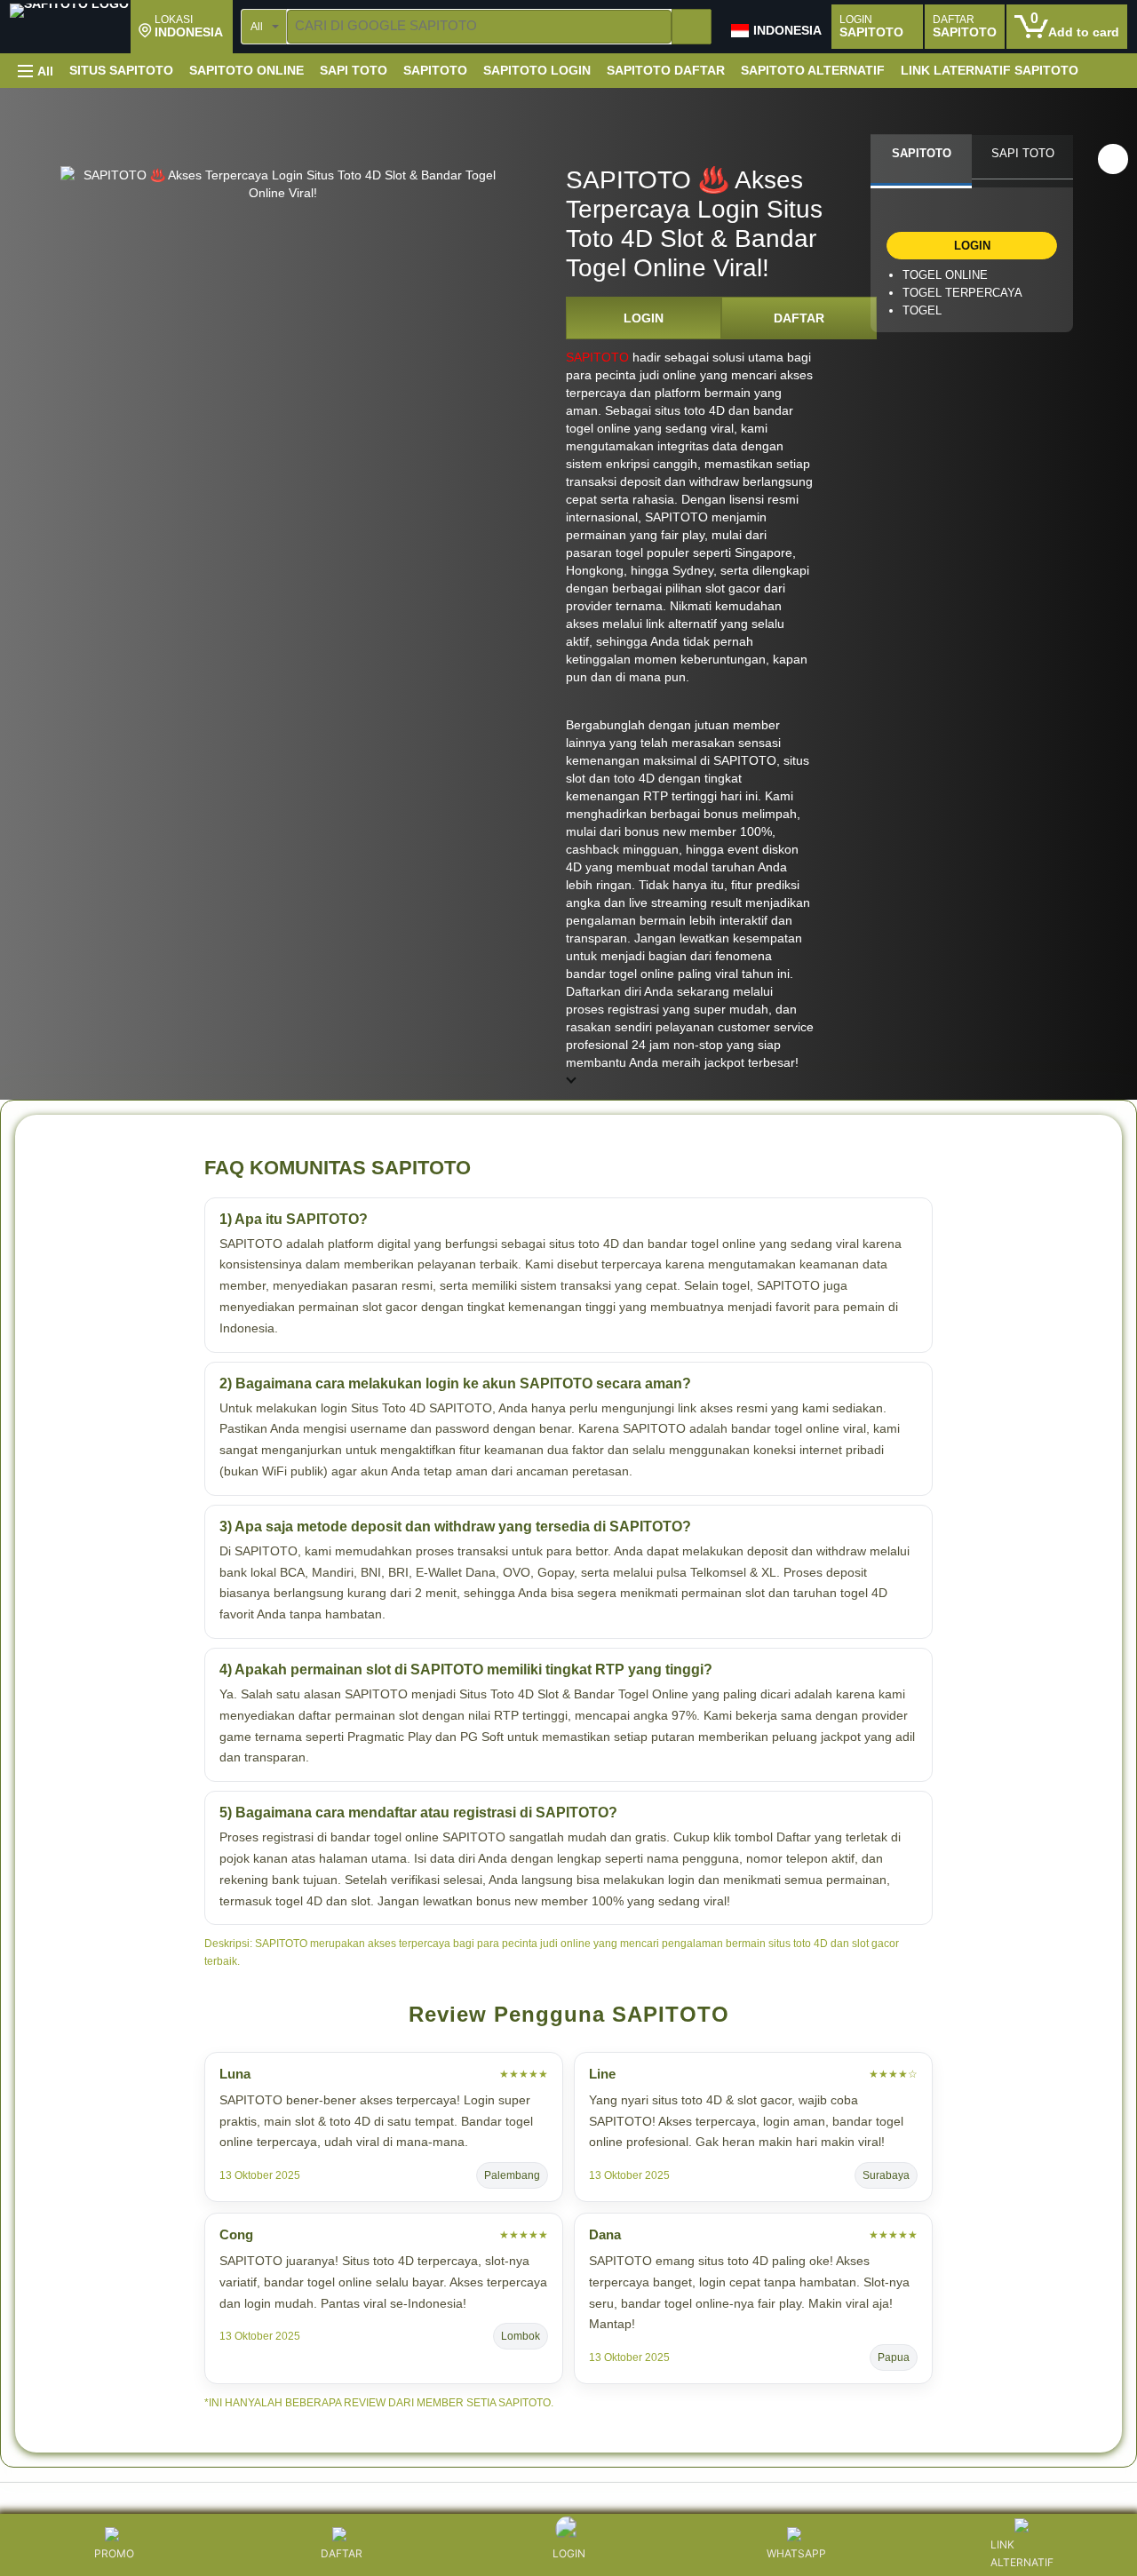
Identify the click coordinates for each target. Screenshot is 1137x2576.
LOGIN (644, 318)
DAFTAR (799, 318)
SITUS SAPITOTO (121, 70)
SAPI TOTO (354, 70)
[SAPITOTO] (69, 28)
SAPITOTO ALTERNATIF (813, 70)
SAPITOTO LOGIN (537, 70)
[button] (181, 27)
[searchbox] (479, 27)
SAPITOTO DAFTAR (666, 70)
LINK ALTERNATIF (1022, 2553)
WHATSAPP (796, 2553)
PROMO (114, 2553)
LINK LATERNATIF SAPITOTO (990, 70)
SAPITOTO (435, 70)
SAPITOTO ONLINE (246, 70)
